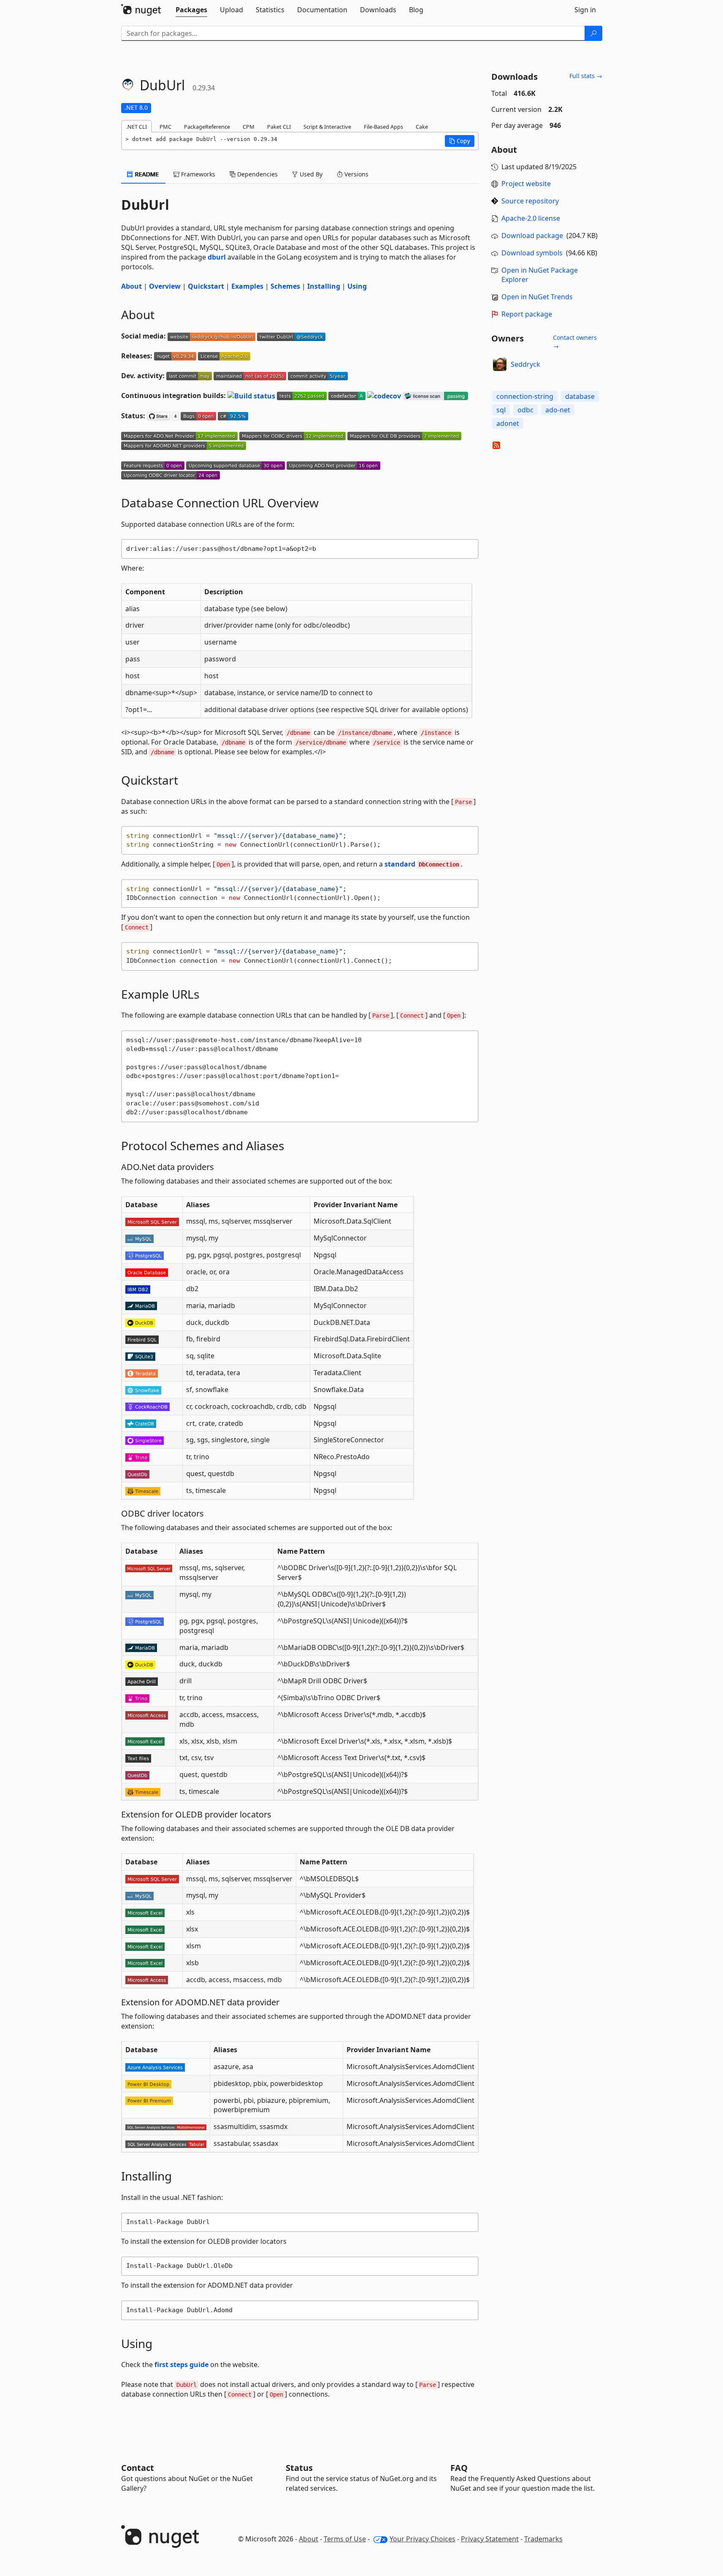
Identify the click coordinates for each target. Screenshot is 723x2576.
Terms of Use (345, 2539)
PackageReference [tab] (207, 127)
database (580, 396)
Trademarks (543, 2539)
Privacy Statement (490, 2539)
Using (357, 286)
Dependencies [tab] (257, 174)
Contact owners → (575, 342)
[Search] (593, 33)
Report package (527, 314)
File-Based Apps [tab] (383, 127)
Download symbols (532, 253)
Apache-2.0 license (531, 218)
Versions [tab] (356, 174)
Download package (532, 236)
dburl (217, 257)
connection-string (525, 396)
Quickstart (206, 286)
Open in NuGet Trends (537, 297)
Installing (324, 286)
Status (299, 2468)
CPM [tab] (249, 127)
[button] (460, 141)
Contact (138, 2468)
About (131, 286)
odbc (525, 410)
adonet (508, 423)
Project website (526, 184)
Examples (247, 286)
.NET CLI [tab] (137, 127)
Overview (165, 286)
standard (422, 864)
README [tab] (146, 174)
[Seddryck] (500, 364)
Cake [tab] (422, 127)
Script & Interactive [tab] (327, 127)
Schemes (285, 286)
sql (501, 410)
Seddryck (525, 364)
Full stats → (586, 76)
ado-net (558, 410)
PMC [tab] (165, 127)
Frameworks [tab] (197, 174)
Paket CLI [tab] (279, 127)
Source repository (530, 201)
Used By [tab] (310, 174)
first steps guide (181, 2365)
